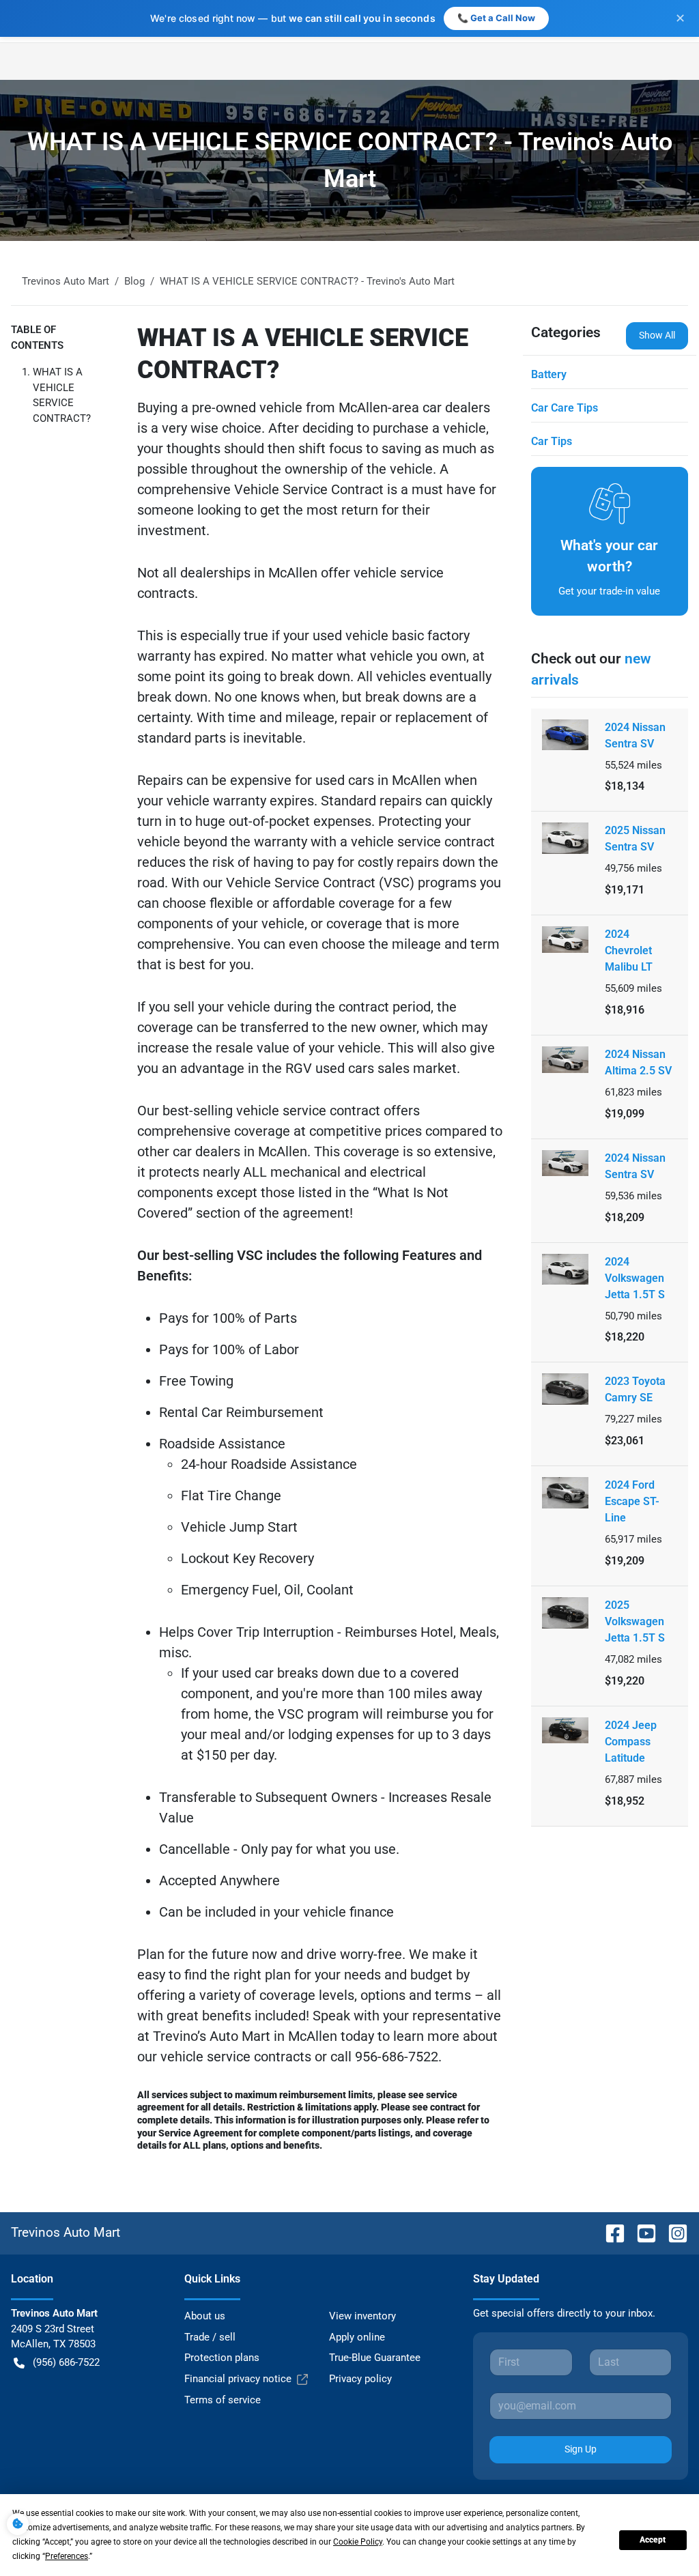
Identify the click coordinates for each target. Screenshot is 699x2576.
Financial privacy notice (238, 2379)
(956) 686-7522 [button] (66, 2362)
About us (205, 2316)
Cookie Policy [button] (358, 2542)
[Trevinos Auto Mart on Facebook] (610, 2232)
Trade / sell (210, 2337)
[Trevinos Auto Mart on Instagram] (672, 2232)
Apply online (357, 2337)
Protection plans (222, 2358)
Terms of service (223, 2400)
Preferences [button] (67, 2556)
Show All (657, 335)
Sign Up (581, 2449)
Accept (653, 2540)
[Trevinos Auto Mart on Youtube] (641, 2232)
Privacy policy (360, 2379)
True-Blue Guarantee (375, 2358)
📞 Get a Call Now (496, 18)
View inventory (362, 2316)
